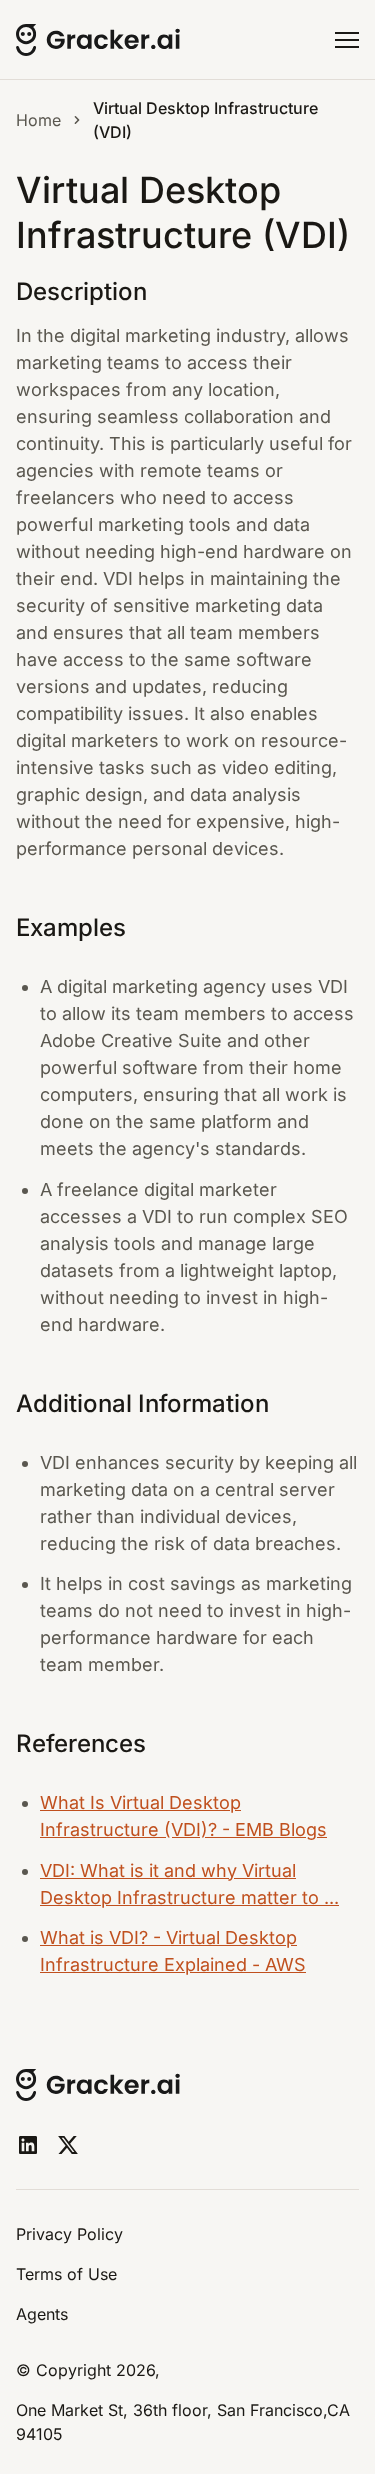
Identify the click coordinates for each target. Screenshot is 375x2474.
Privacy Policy (69, 2234)
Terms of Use (66, 2274)
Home (38, 120)
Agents (42, 2314)
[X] (68, 2145)
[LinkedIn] (28, 2145)
